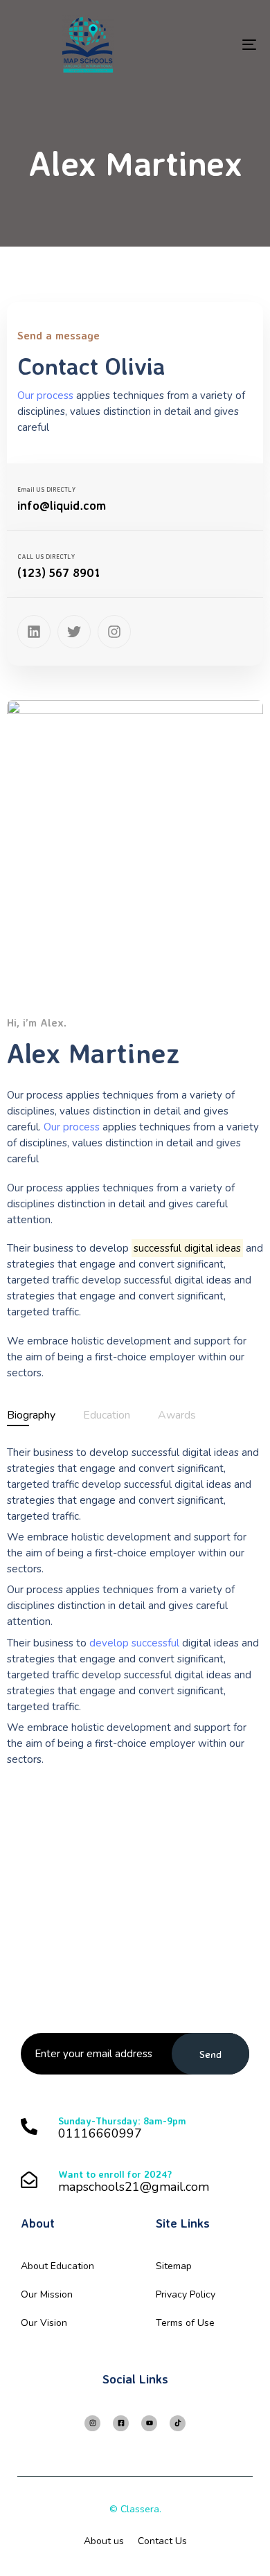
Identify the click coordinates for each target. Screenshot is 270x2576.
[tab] (31, 1415)
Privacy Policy (186, 2294)
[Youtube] (149, 2423)
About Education (57, 2266)
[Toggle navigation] (216, 44)
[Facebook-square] (121, 2423)
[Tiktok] (178, 2423)
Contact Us (162, 2541)
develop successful (134, 1643)
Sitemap (174, 2266)
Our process (72, 1127)
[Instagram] (92, 2423)
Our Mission (47, 2294)
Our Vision (44, 2323)
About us (104, 2541)
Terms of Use (185, 2323)
